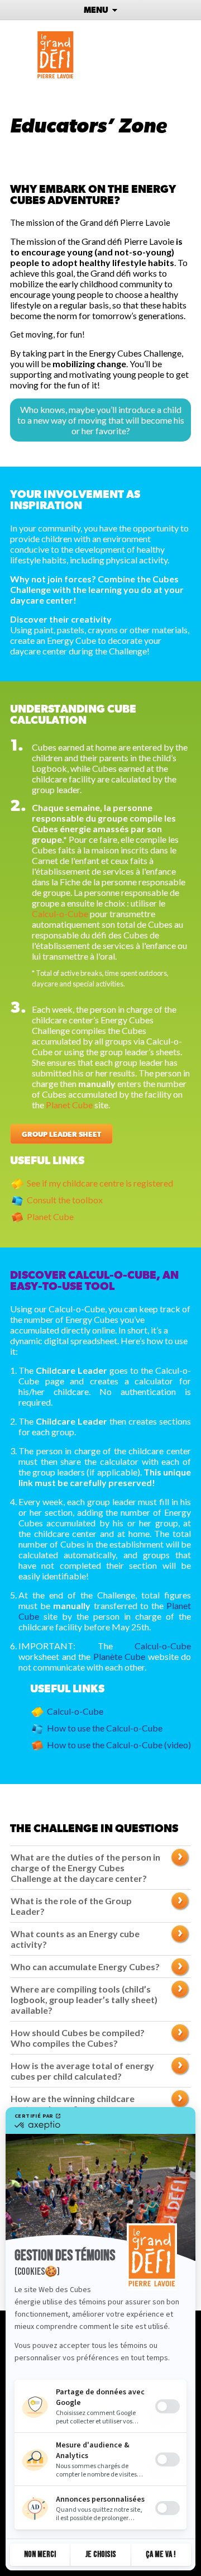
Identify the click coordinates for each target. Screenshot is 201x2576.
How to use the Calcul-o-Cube (105, 1728)
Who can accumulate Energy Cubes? (85, 1967)
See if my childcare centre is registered (100, 1183)
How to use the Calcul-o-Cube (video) (119, 1745)
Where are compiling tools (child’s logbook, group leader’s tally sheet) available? (84, 1999)
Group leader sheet (61, 1135)
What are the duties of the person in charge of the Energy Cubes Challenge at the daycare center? (85, 1868)
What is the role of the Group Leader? (71, 1906)
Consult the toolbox (65, 1200)
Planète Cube (119, 1656)
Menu (97, 10)
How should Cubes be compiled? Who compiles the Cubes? (78, 2038)
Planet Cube (69, 1105)
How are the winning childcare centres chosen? (73, 2104)
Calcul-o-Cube (60, 914)
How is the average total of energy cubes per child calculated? (82, 2071)
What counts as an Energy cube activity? (75, 1939)
